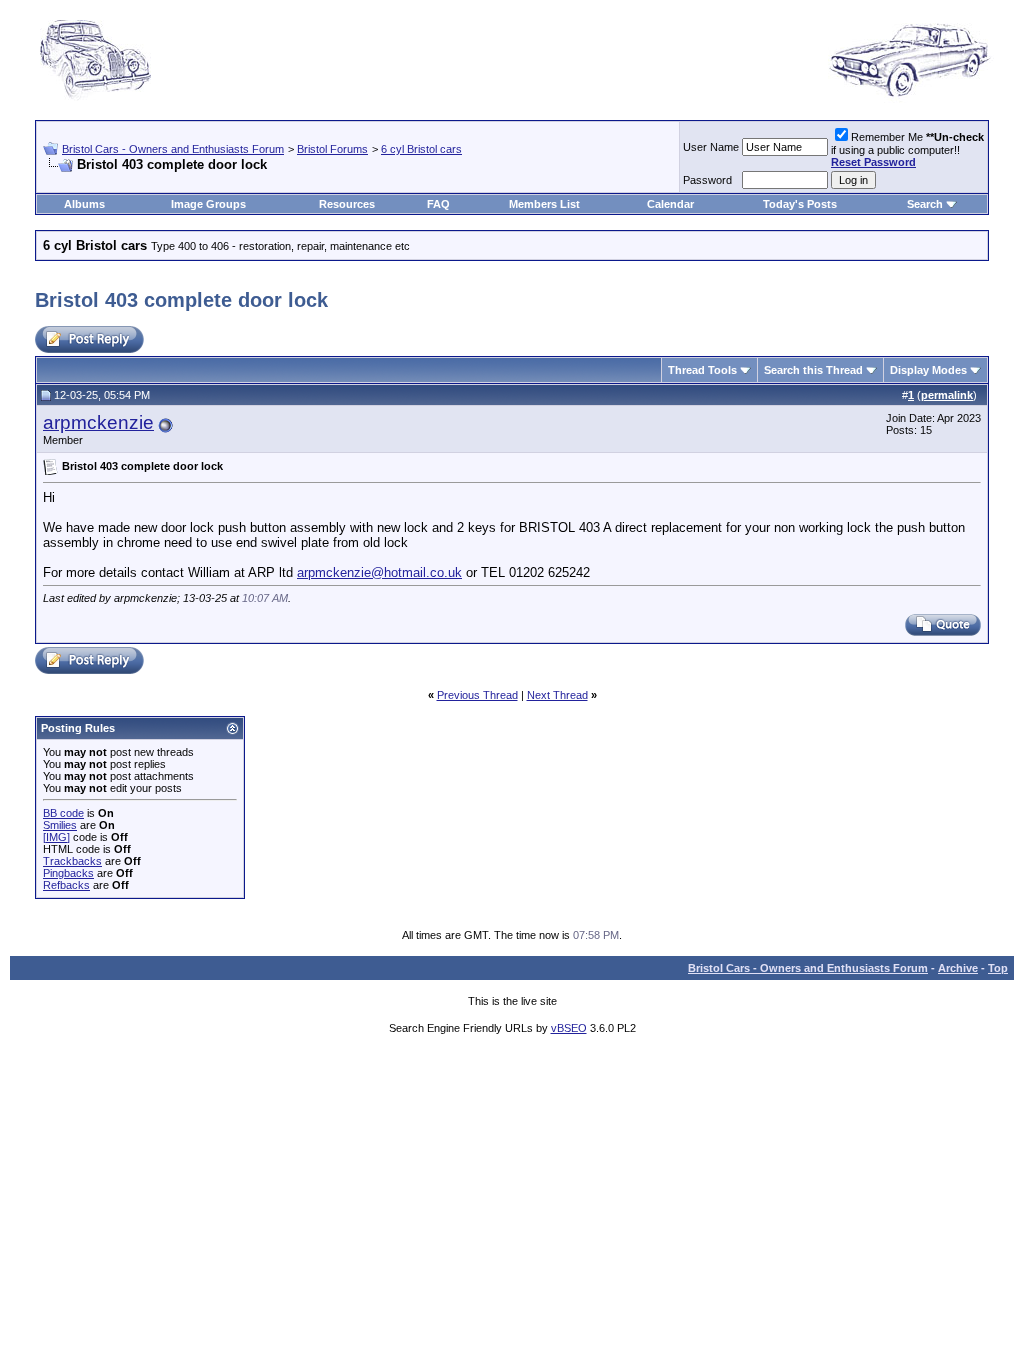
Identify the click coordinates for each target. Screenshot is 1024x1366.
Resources (347, 204)
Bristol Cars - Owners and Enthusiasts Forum (173, 149)
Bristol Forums (332, 149)
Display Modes (928, 370)
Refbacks (66, 885)
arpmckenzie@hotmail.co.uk (379, 572)
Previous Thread (477, 695)
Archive (958, 968)
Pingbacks (68, 873)
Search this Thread (813, 370)
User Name (711, 147)
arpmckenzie (98, 422)
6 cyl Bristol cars (421, 149)
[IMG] (56, 837)
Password (707, 180)
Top (998, 968)
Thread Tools (702, 370)
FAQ (438, 204)
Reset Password (873, 162)
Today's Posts (800, 204)
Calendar (670, 204)
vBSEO (569, 1028)
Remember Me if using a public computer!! (907, 149)
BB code (63, 813)
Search (925, 204)
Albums (84, 204)
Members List (544, 204)
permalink (947, 395)
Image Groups (208, 204)
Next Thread (557, 695)
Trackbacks (72, 861)
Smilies (60, 825)
